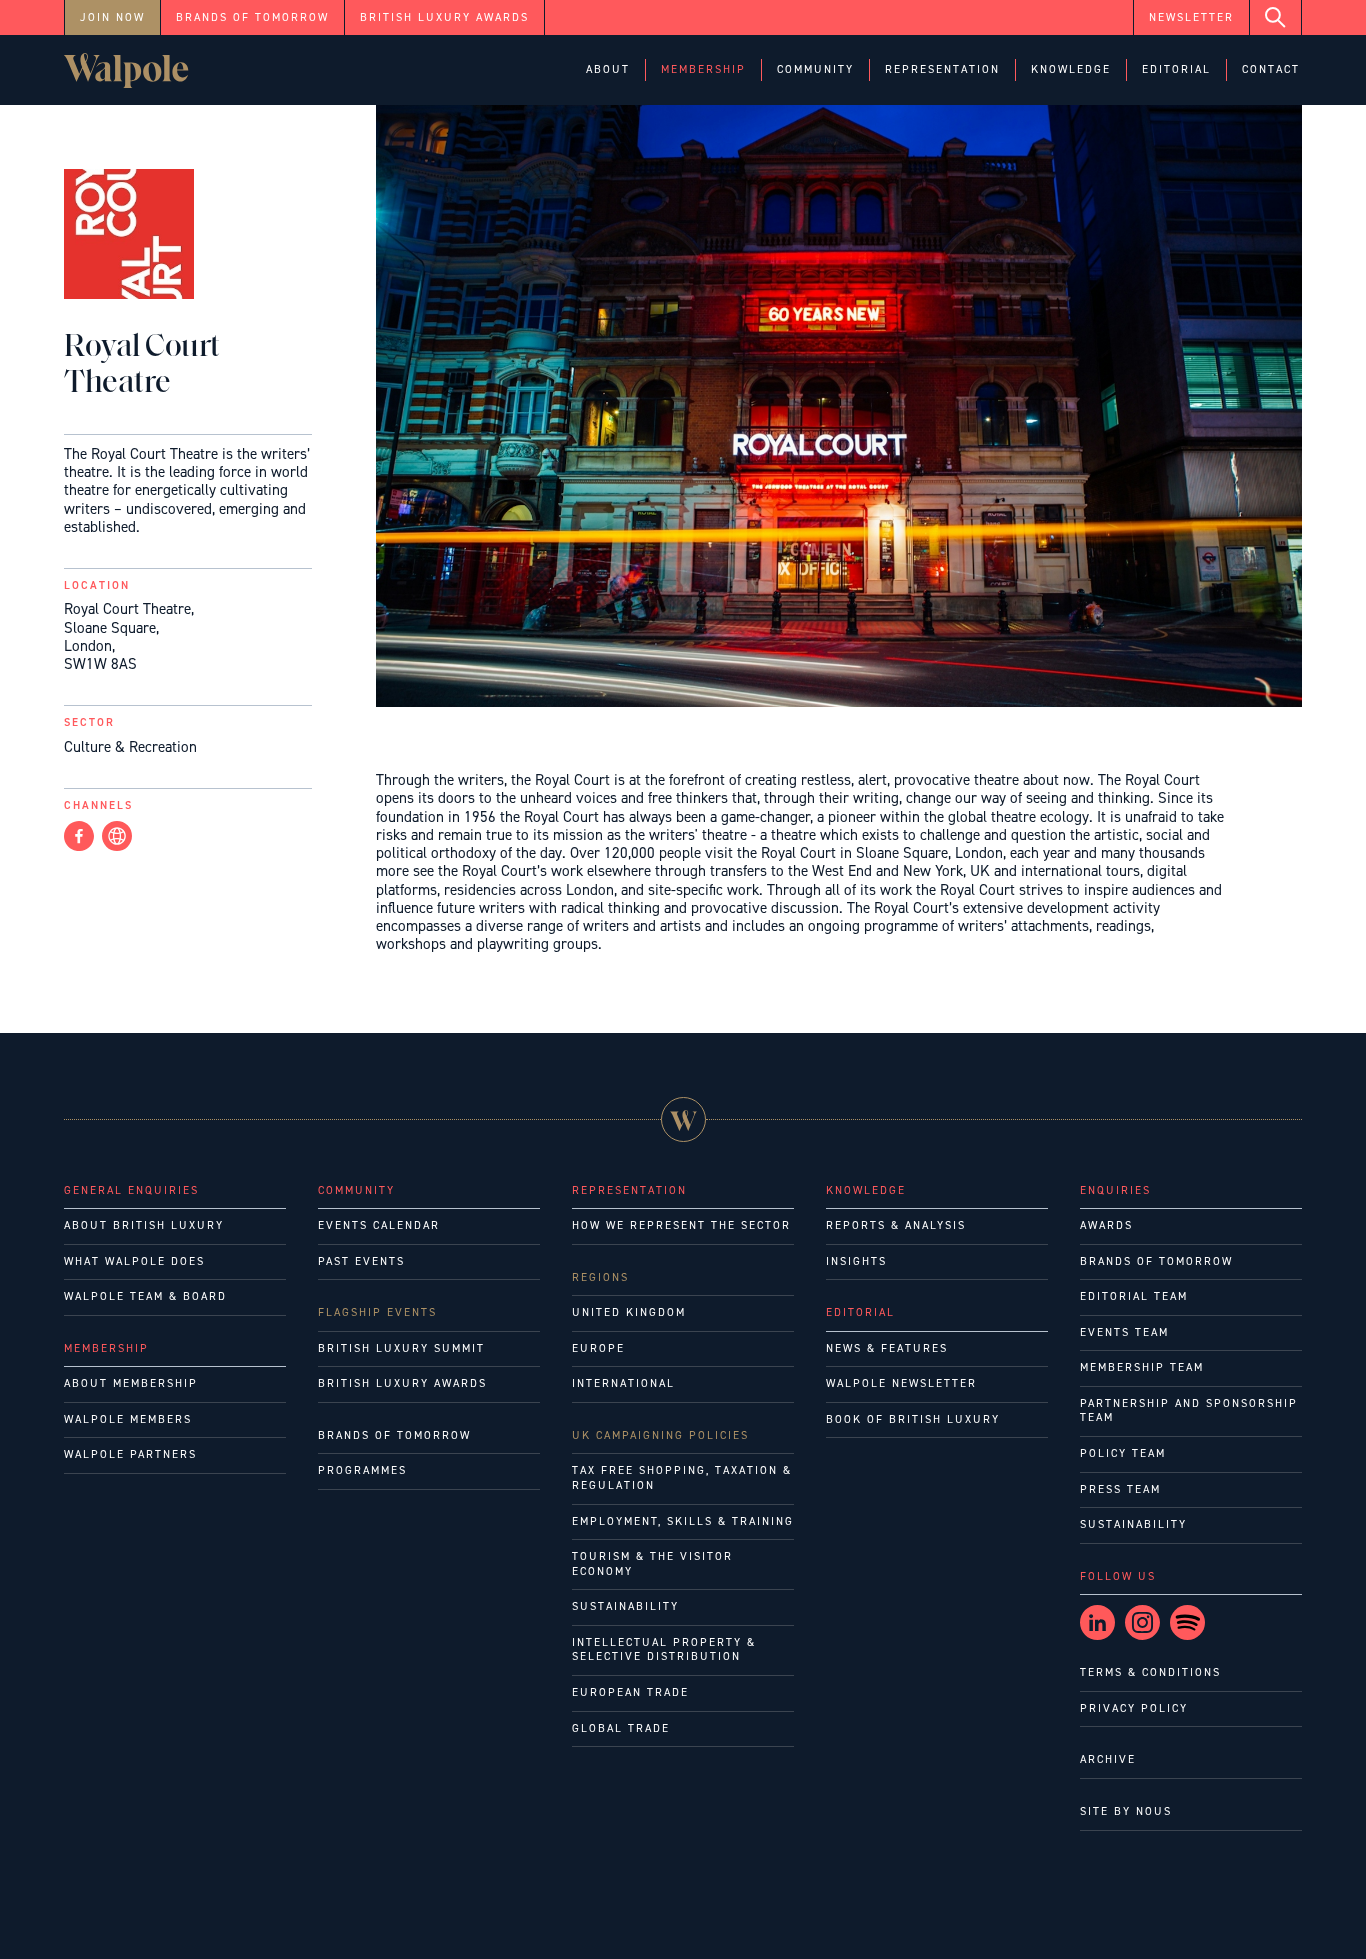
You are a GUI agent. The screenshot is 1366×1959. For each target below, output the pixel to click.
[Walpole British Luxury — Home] (126, 70)
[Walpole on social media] (1097, 1622)
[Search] (1276, 17)
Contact (1271, 69)
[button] (608, 70)
